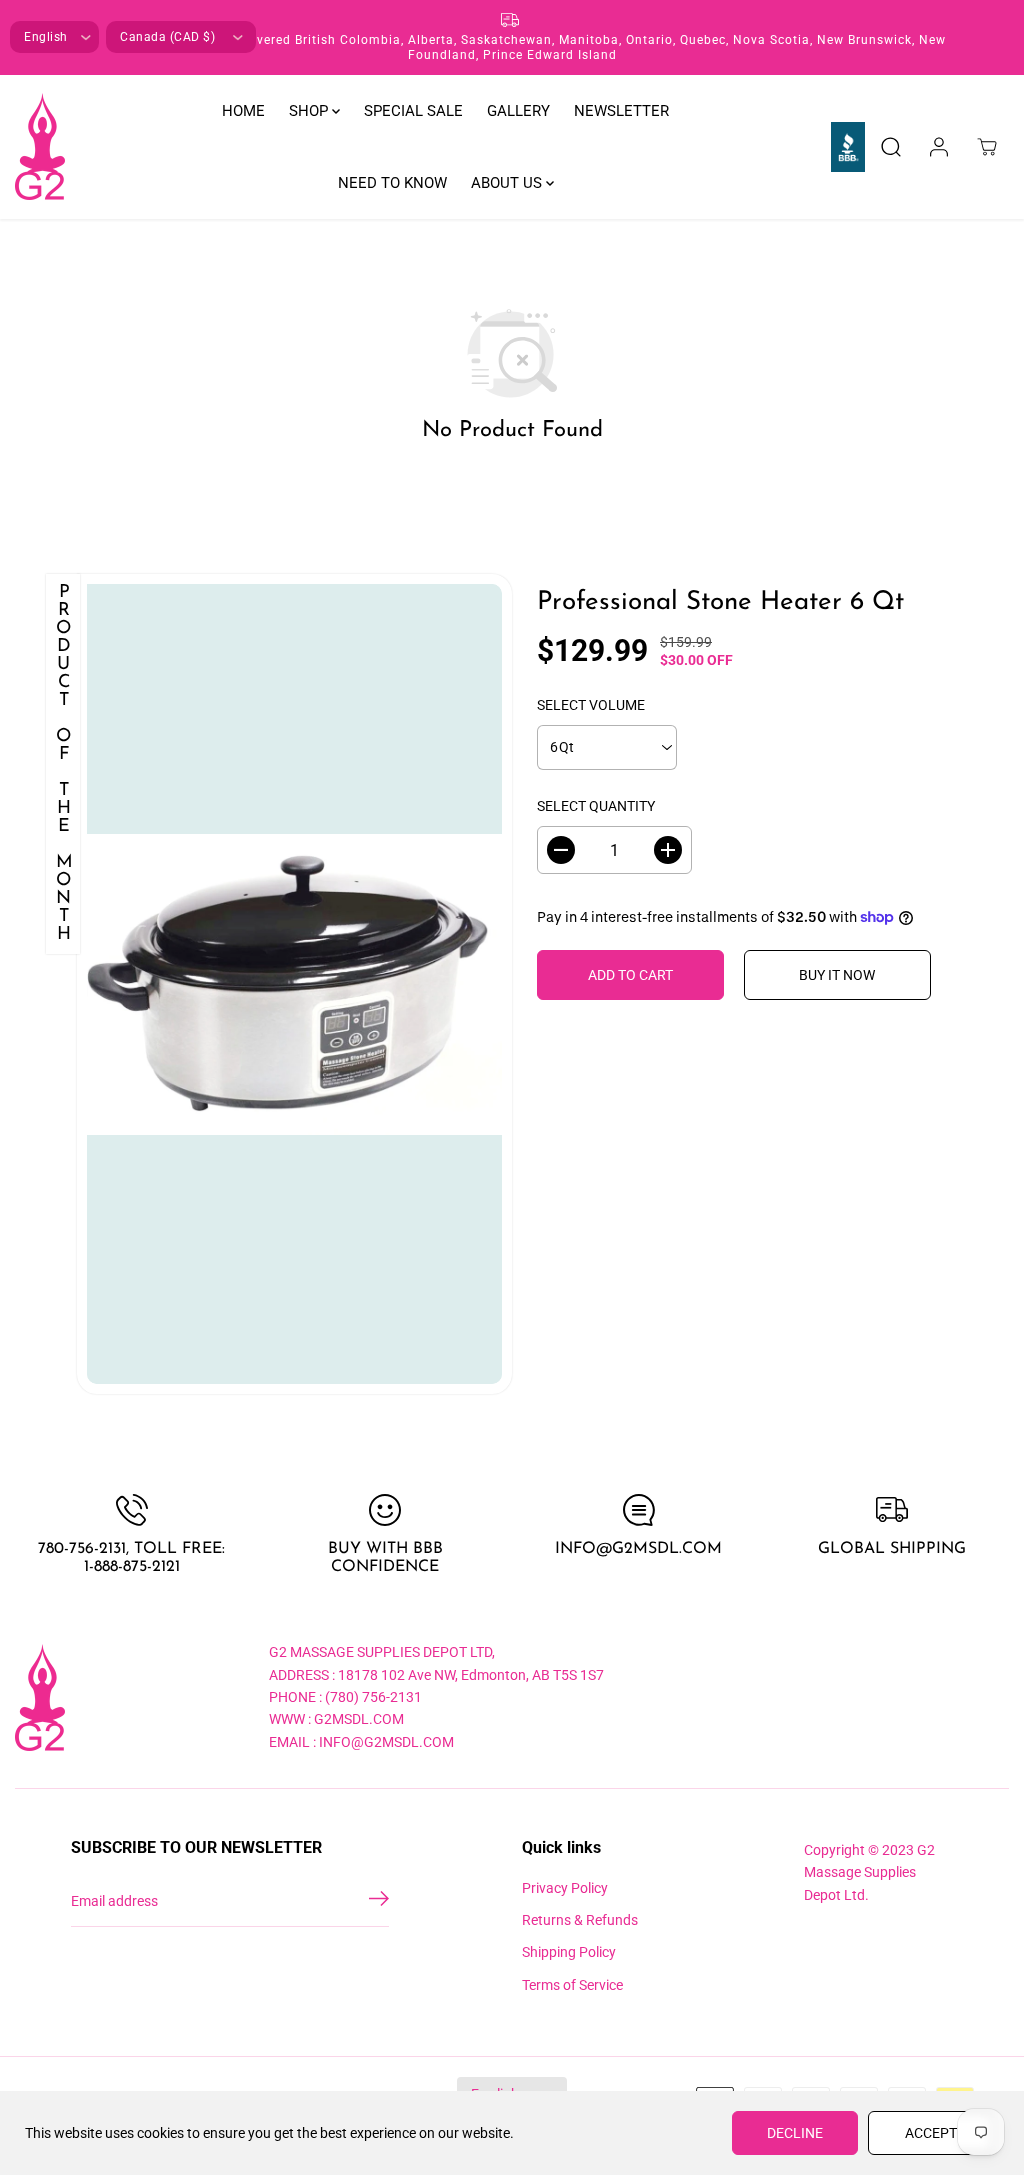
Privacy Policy (565, 1888)
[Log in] (939, 147)
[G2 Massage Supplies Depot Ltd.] (40, 146)
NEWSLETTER (621, 111)
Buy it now (837, 975)
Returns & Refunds (580, 1920)
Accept (931, 2133)
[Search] (891, 147)
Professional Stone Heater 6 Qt (720, 602)
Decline (795, 2133)
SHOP (310, 111)
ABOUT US (508, 183)
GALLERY (518, 111)
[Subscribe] (379, 1902)
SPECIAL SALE (413, 111)
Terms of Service (572, 1985)
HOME (243, 111)
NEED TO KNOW (392, 183)
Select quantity (596, 806)
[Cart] (987, 147)
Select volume (591, 705)
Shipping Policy (569, 1952)
